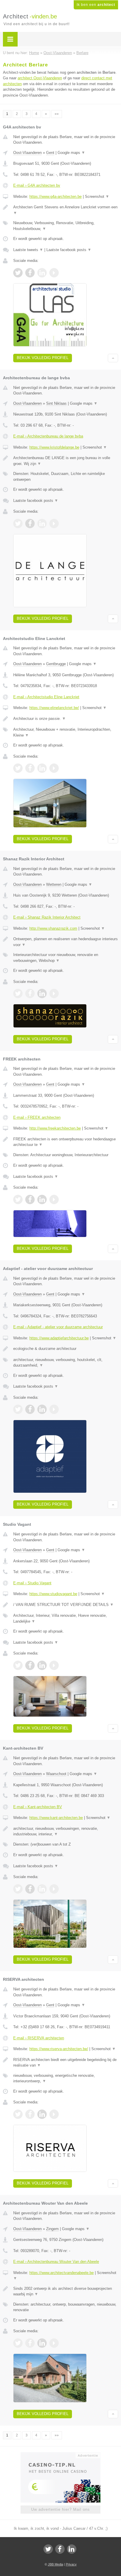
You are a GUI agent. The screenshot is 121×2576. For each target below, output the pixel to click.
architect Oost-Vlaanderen (40, 78)
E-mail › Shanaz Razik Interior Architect (47, 917)
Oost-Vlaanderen (27, 153)
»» (57, 114)
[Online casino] (60, 2455)
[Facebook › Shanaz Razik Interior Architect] (30, 993)
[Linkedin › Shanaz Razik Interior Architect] (42, 993)
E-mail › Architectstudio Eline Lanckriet (46, 697)
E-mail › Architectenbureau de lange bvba (48, 436)
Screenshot (97, 196)
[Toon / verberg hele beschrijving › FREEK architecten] (66, 1142)
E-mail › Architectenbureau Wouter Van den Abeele (56, 2262)
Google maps (71, 153)
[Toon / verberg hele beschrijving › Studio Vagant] (66, 1605)
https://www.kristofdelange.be (54, 447)
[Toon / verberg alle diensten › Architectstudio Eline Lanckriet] (66, 732)
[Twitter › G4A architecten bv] (18, 273)
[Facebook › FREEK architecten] (30, 1199)
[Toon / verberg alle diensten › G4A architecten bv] (66, 226)
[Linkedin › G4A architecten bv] (42, 273)
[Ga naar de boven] (113, 358)
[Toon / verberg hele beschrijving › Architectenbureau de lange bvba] (66, 461)
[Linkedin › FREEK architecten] (42, 1199)
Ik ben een (96, 5)
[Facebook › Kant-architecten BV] (30, 1889)
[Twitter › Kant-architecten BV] (18, 1889)
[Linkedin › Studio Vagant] (42, 1665)
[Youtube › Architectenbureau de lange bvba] (54, 524)
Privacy (71, 2564)
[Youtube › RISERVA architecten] (54, 2114)
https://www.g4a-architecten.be (56, 196)
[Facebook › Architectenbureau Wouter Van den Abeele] (30, 2343)
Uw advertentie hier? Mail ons (60, 2509)
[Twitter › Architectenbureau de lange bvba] (18, 524)
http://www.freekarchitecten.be (55, 1128)
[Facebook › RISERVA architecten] (30, 2114)
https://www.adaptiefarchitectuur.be (59, 1338)
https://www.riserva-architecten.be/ (59, 2049)
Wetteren (54, 884)
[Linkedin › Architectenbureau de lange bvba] (42, 524)
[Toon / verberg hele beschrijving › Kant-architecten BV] (66, 1831)
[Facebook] (60, 2549)
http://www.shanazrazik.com (53, 928)
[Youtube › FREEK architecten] (54, 1199)
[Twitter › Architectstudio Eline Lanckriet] (18, 768)
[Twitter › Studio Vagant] (18, 1665)
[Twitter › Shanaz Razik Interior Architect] (18, 993)
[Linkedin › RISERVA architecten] (42, 2114)
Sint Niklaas (56, 403)
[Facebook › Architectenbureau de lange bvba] (30, 524)
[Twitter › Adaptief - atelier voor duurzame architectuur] (18, 1409)
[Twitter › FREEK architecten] (18, 1199)
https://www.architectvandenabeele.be (62, 2273)
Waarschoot (56, 1774)
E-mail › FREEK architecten (37, 1117)
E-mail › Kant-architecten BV (38, 1807)
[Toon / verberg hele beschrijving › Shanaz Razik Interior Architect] (66, 942)
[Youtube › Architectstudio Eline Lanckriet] (54, 768)
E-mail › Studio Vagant (32, 1583)
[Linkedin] (72, 2549)
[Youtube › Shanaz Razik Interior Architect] (54, 993)
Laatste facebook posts (69, 250)
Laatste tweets (28, 250)
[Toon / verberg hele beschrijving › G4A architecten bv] (66, 210)
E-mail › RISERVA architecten (39, 2038)
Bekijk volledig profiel (43, 358)
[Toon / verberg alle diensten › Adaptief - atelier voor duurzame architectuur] (66, 1363)
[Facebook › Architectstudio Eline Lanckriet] (30, 768)
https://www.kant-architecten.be (56, 1818)
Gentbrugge (56, 664)
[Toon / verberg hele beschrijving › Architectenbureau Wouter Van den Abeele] (66, 2291)
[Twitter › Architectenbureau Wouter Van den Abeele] (18, 2343)
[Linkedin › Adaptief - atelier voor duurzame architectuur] (42, 1409)
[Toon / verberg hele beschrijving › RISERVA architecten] (66, 2063)
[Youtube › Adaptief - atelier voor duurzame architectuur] (54, 1409)
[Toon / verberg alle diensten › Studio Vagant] (66, 1618)
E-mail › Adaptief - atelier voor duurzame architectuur (58, 1327)
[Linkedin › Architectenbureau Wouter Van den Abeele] (42, 2343)
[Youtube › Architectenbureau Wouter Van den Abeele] (54, 2343)
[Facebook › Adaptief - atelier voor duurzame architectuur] (30, 1409)
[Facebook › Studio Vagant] (30, 1665)
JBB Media (56, 2564)
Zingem (52, 2229)
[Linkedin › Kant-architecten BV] (42, 1889)
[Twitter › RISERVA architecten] (18, 2114)
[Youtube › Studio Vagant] (54, 1665)
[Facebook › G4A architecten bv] (30, 273)
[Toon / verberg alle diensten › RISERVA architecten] (66, 2078)
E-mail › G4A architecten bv (37, 185)
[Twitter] (48, 2549)
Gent (50, 153)
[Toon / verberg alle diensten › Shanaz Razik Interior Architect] (66, 958)
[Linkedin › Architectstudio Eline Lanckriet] (42, 768)
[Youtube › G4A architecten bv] (54, 273)
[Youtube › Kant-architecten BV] (54, 1889)
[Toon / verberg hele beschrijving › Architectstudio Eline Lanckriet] (66, 719)
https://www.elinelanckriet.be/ (54, 708)
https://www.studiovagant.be (53, 1594)
